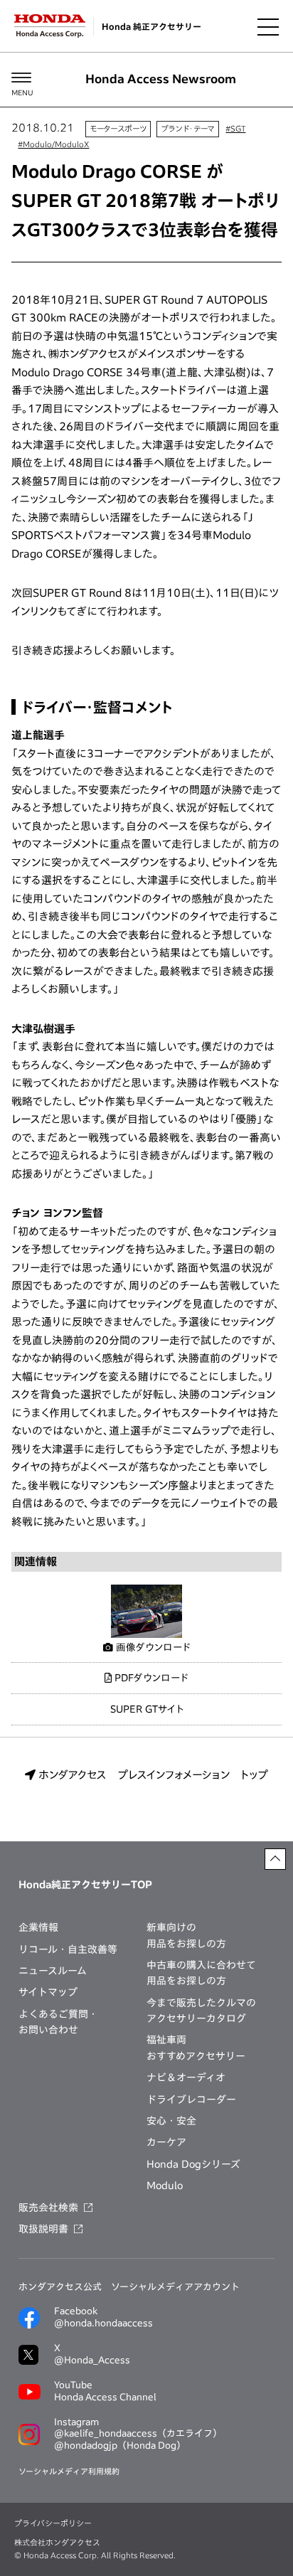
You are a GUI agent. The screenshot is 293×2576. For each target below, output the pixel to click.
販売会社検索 (48, 2208)
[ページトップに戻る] (275, 1859)
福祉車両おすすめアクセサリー (196, 2048)
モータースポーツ (118, 128)
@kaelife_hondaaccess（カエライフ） (138, 2433)
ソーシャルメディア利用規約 (69, 2471)
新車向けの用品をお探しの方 (186, 1935)
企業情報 (38, 1927)
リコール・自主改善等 (68, 1949)
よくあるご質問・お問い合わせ (58, 2022)
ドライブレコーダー (191, 2099)
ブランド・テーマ (188, 128)
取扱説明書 (43, 2229)
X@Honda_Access (92, 2354)
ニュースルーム (53, 1971)
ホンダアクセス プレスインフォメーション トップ (152, 1775)
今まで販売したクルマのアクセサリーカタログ (201, 2011)
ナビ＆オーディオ (186, 2077)
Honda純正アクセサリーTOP (85, 1885)
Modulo (165, 2186)
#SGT (235, 128)
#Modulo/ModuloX (53, 144)
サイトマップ (48, 1992)
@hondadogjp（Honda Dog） (120, 2445)
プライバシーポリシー (53, 2523)
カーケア (166, 2142)
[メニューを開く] (268, 26)
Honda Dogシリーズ (193, 2164)
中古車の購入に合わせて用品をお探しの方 (201, 1973)
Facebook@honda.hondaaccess (103, 2317)
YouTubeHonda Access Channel (105, 2391)
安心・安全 (171, 2121)
